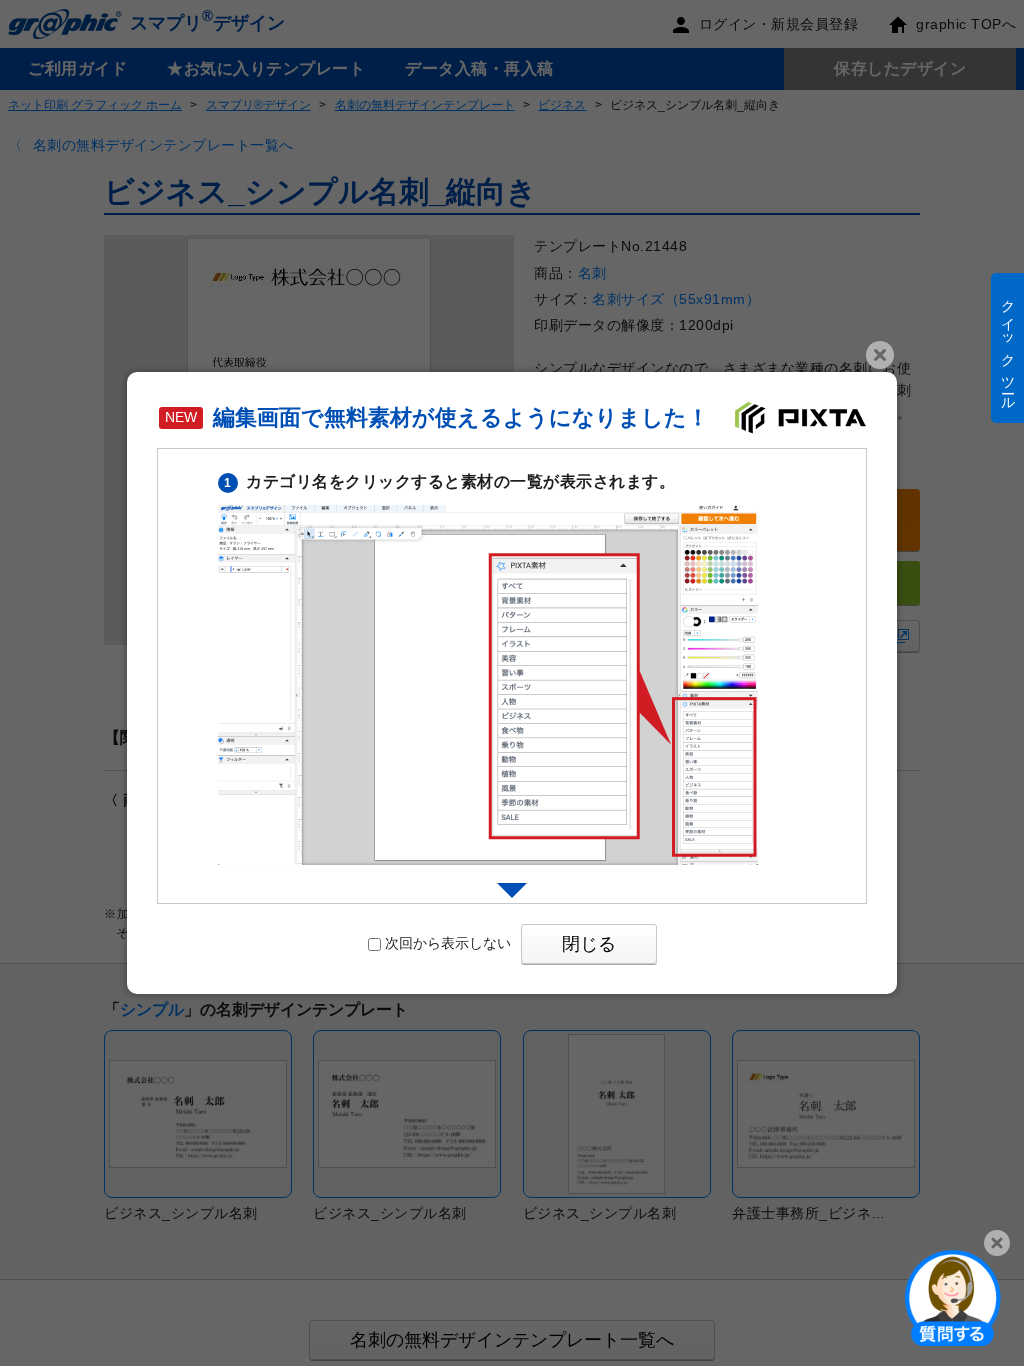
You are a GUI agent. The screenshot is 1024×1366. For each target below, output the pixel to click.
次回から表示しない (448, 943)
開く (953, 1297)
